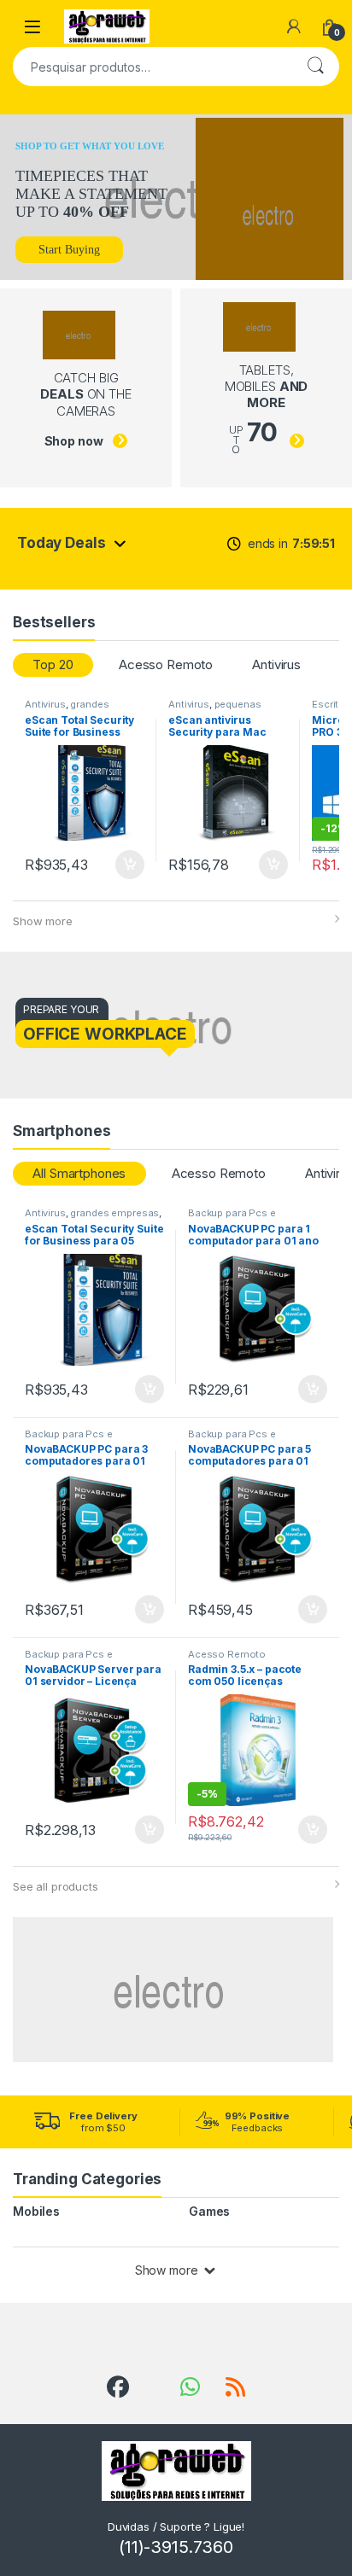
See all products (56, 1886)
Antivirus (276, 664)
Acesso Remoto (166, 664)
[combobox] (152, 67)
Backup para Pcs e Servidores (232, 1218)
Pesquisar (315, 67)
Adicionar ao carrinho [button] (118, 865)
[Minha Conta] (294, 26)
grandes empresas (67, 709)
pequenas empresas (214, 709)
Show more (43, 921)
